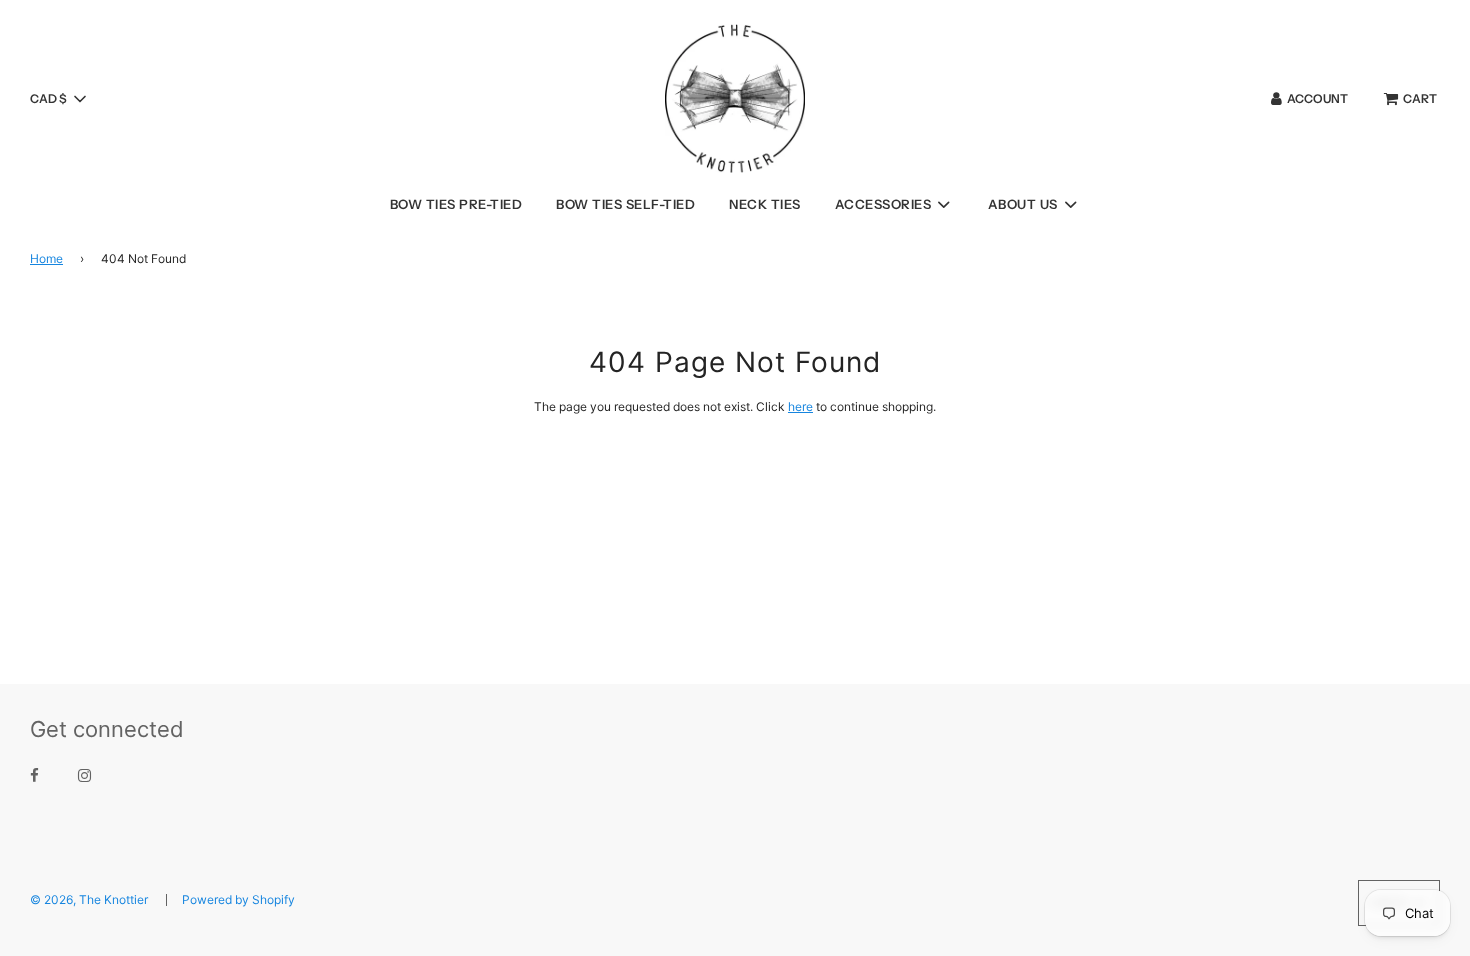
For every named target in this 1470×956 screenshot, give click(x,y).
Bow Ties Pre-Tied (456, 204)
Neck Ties (765, 204)
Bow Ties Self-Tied (625, 204)
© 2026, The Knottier (89, 899)
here (800, 406)
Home (46, 258)
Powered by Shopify (238, 899)
